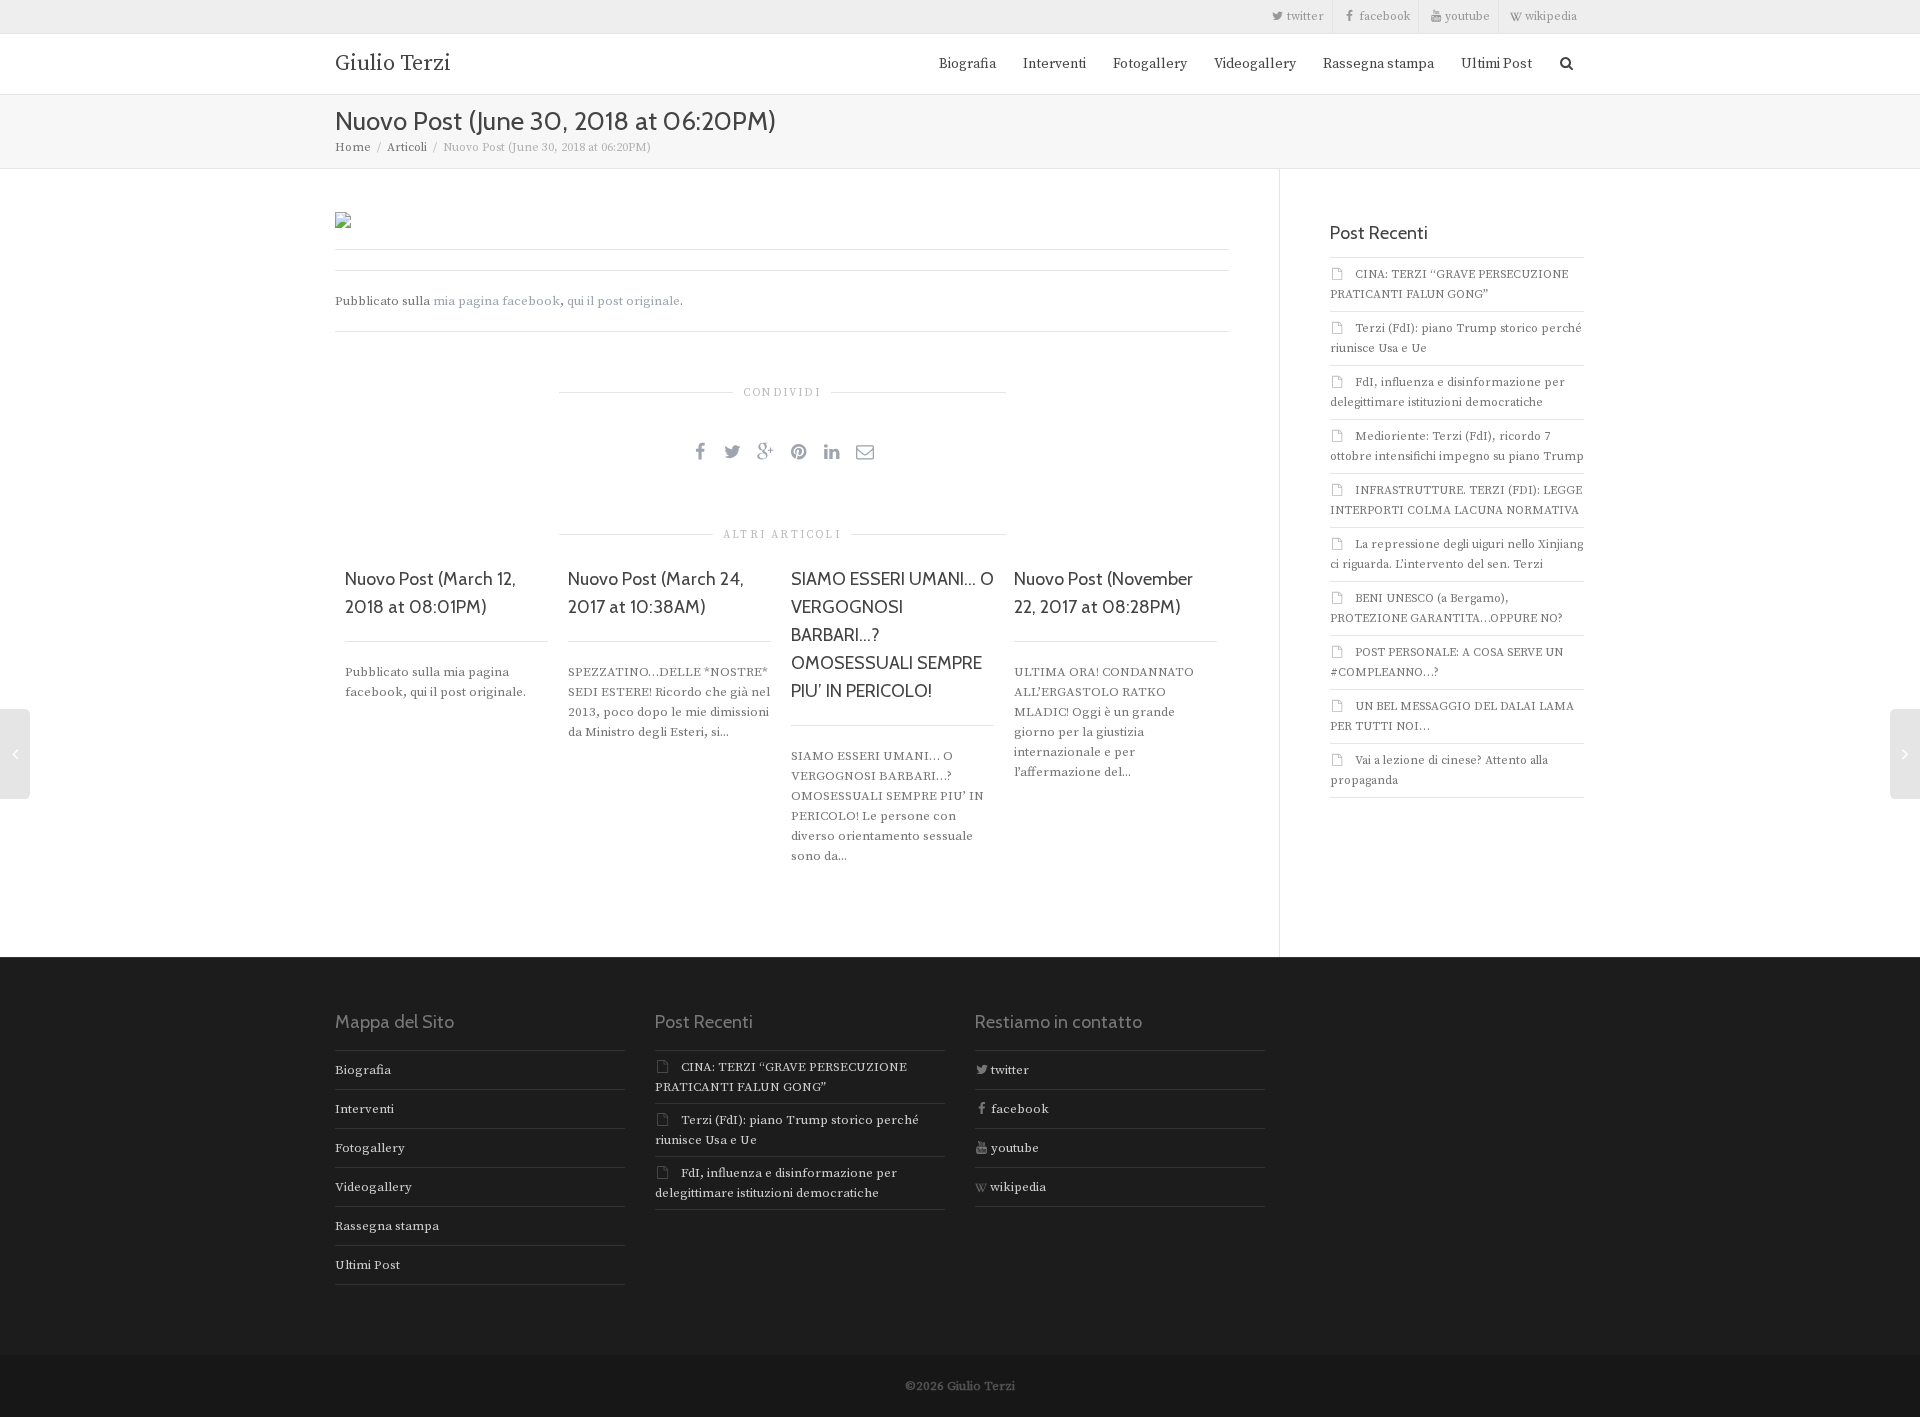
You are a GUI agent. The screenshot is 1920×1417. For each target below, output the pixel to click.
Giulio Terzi (393, 63)
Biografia (967, 64)
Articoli (407, 147)
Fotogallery (1150, 64)
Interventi (1054, 64)
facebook (1383, 16)
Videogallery (1255, 64)
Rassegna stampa (1378, 64)
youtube (1466, 16)
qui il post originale (623, 301)
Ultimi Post (1496, 64)
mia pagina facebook (496, 301)
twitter (1304, 16)
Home (353, 147)
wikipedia (1549, 16)
